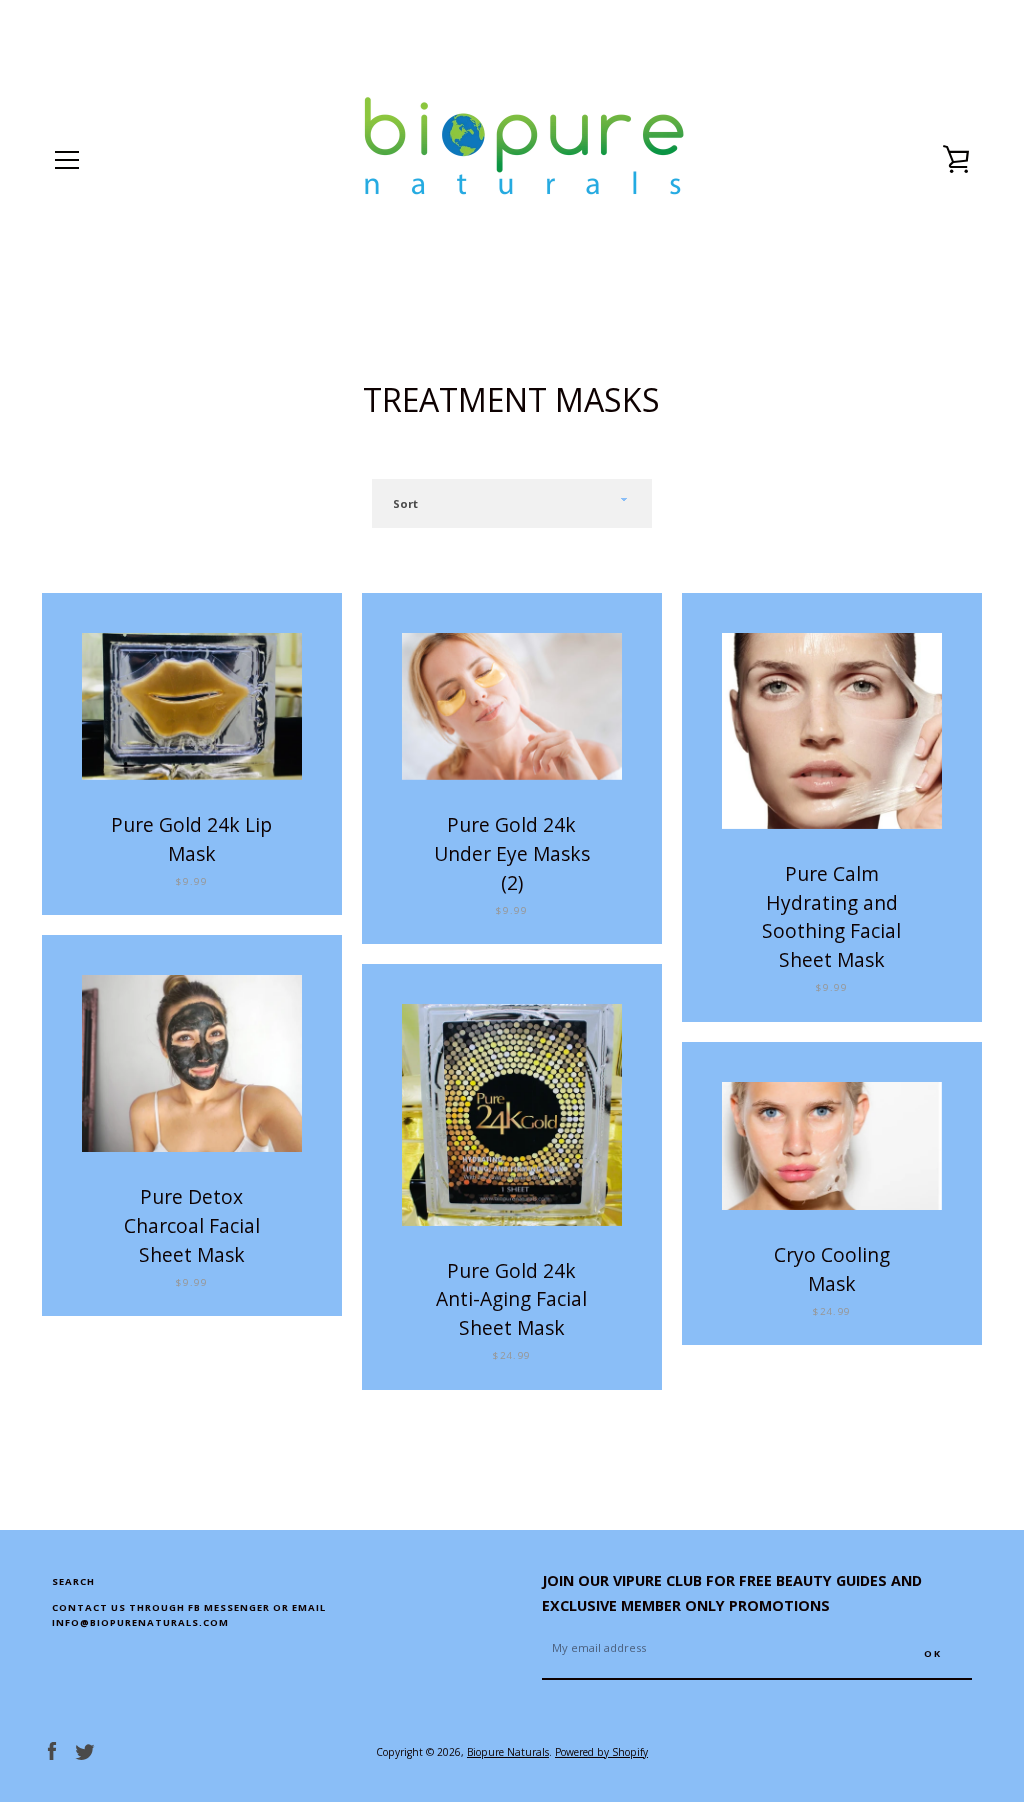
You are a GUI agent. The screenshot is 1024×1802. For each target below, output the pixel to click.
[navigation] (67, 160)
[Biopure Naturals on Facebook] (52, 1750)
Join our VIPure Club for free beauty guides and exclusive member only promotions (732, 1593)
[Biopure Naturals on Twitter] (85, 1750)
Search (73, 1581)
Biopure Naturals (508, 1752)
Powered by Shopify (601, 1752)
